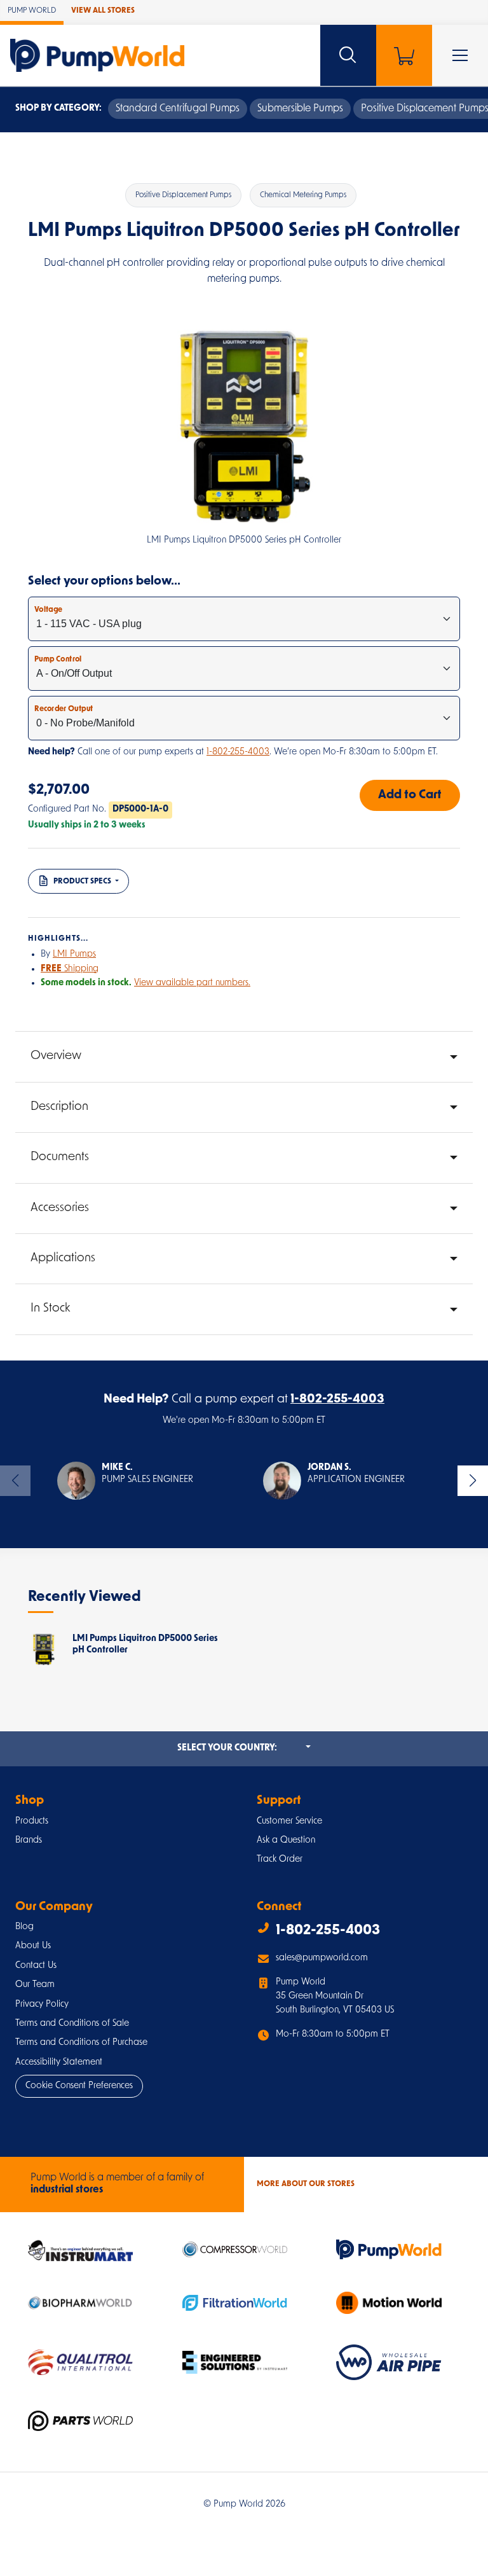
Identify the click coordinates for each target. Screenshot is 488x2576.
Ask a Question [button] (286, 1840)
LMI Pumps (74, 954)
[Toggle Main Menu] (460, 55)
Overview (56, 1056)
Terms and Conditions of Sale (72, 2024)
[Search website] (348, 55)
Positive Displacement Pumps (183, 195)
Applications (63, 1258)
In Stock (50, 1309)
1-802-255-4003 (238, 752)
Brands (29, 1840)
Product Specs (82, 882)
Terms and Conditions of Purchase (81, 2043)
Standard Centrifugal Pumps (178, 109)
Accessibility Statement (59, 2062)
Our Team (35, 1985)
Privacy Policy (42, 2005)
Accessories (60, 1208)
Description (59, 1107)
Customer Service (289, 1821)
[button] (125, 1481)
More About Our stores (306, 2184)
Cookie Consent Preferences (79, 2086)
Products (32, 1821)
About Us (33, 1946)
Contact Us (36, 1966)
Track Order (280, 1859)
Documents (60, 1157)
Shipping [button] (70, 969)
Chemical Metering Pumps (303, 195)
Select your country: (244, 1748)
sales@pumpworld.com (322, 1958)
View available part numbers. (192, 983)
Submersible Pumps (300, 109)
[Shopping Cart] (404, 55)
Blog (24, 1927)
